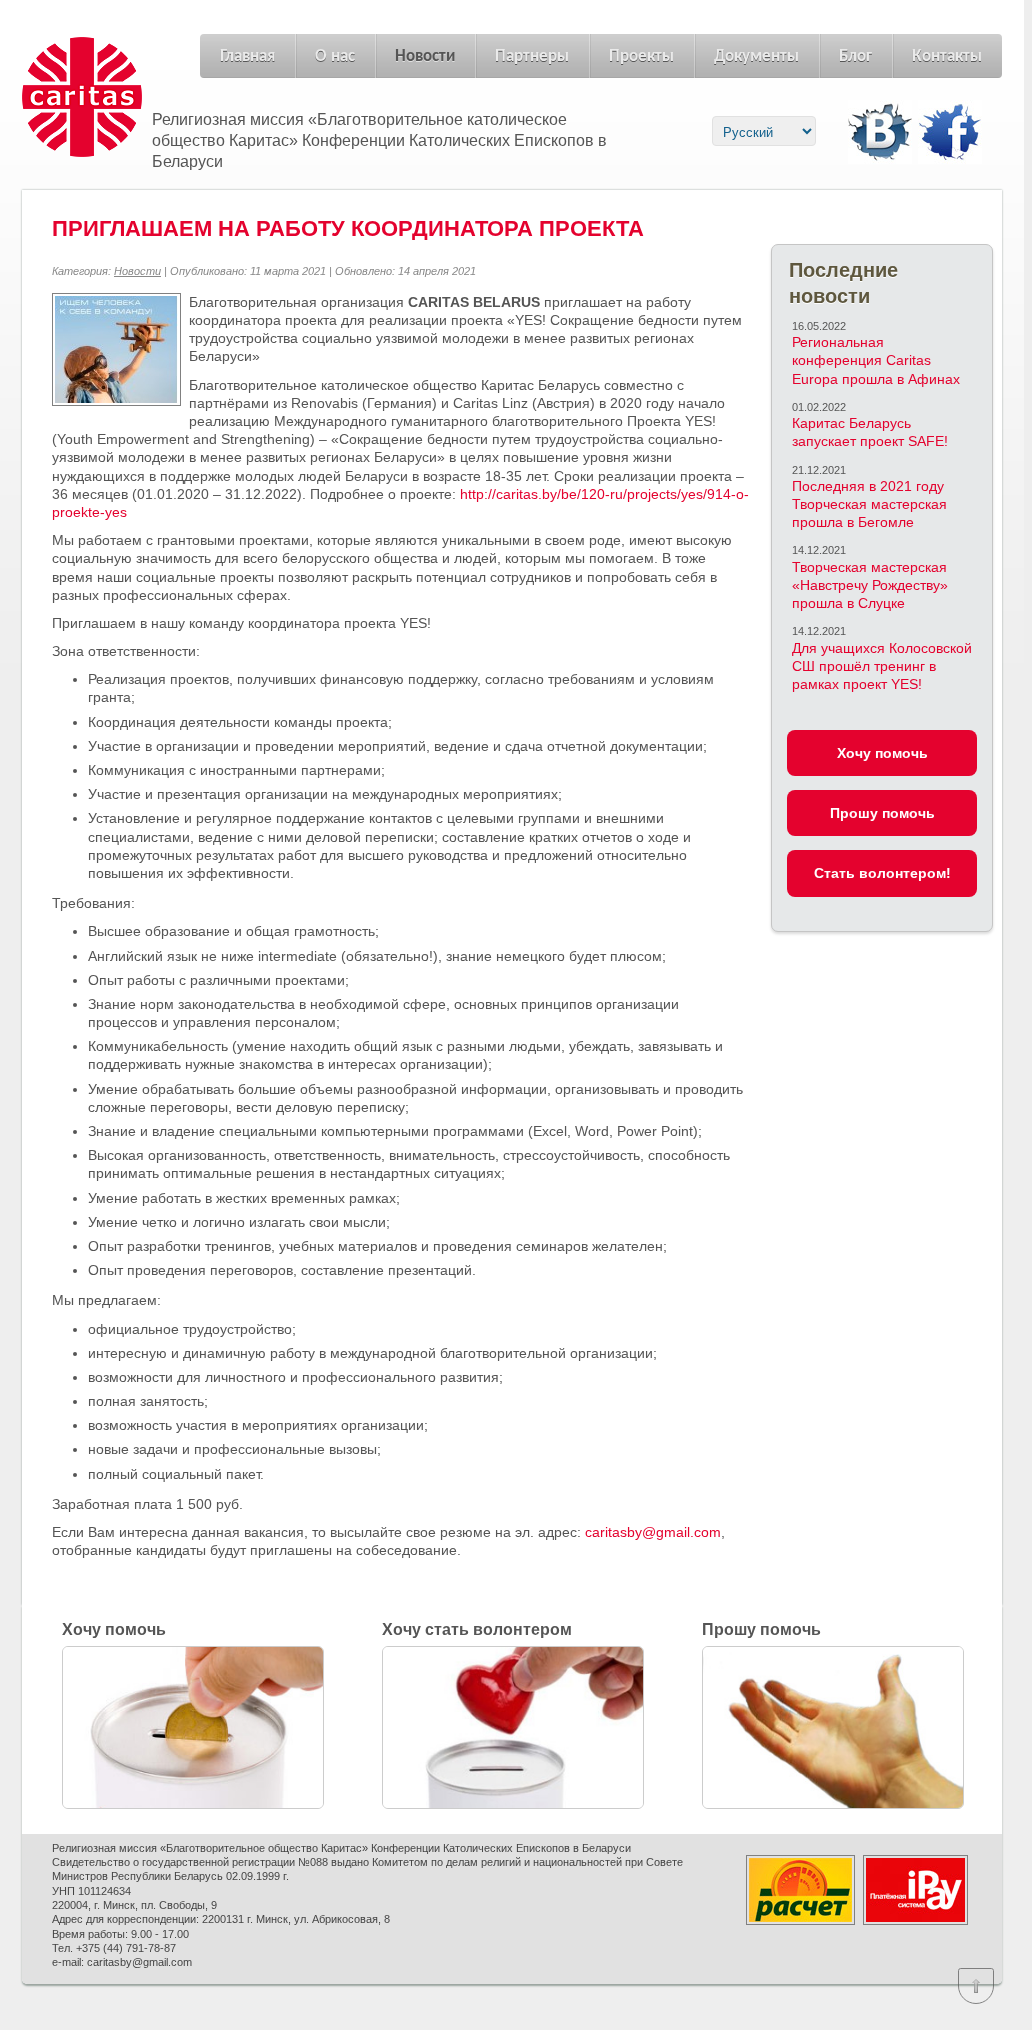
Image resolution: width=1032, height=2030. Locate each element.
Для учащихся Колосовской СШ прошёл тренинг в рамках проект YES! (882, 666)
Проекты (641, 56)
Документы (756, 56)
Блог (855, 56)
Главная (247, 56)
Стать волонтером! (882, 873)
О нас (335, 56)
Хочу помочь (882, 753)
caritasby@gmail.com (653, 1532)
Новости (425, 56)
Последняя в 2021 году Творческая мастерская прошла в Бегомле (869, 504)
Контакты (947, 56)
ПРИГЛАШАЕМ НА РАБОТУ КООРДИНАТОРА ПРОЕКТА (348, 228)
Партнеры (532, 56)
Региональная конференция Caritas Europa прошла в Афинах (876, 360)
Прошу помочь (882, 813)
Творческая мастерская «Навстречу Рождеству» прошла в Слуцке (870, 585)
